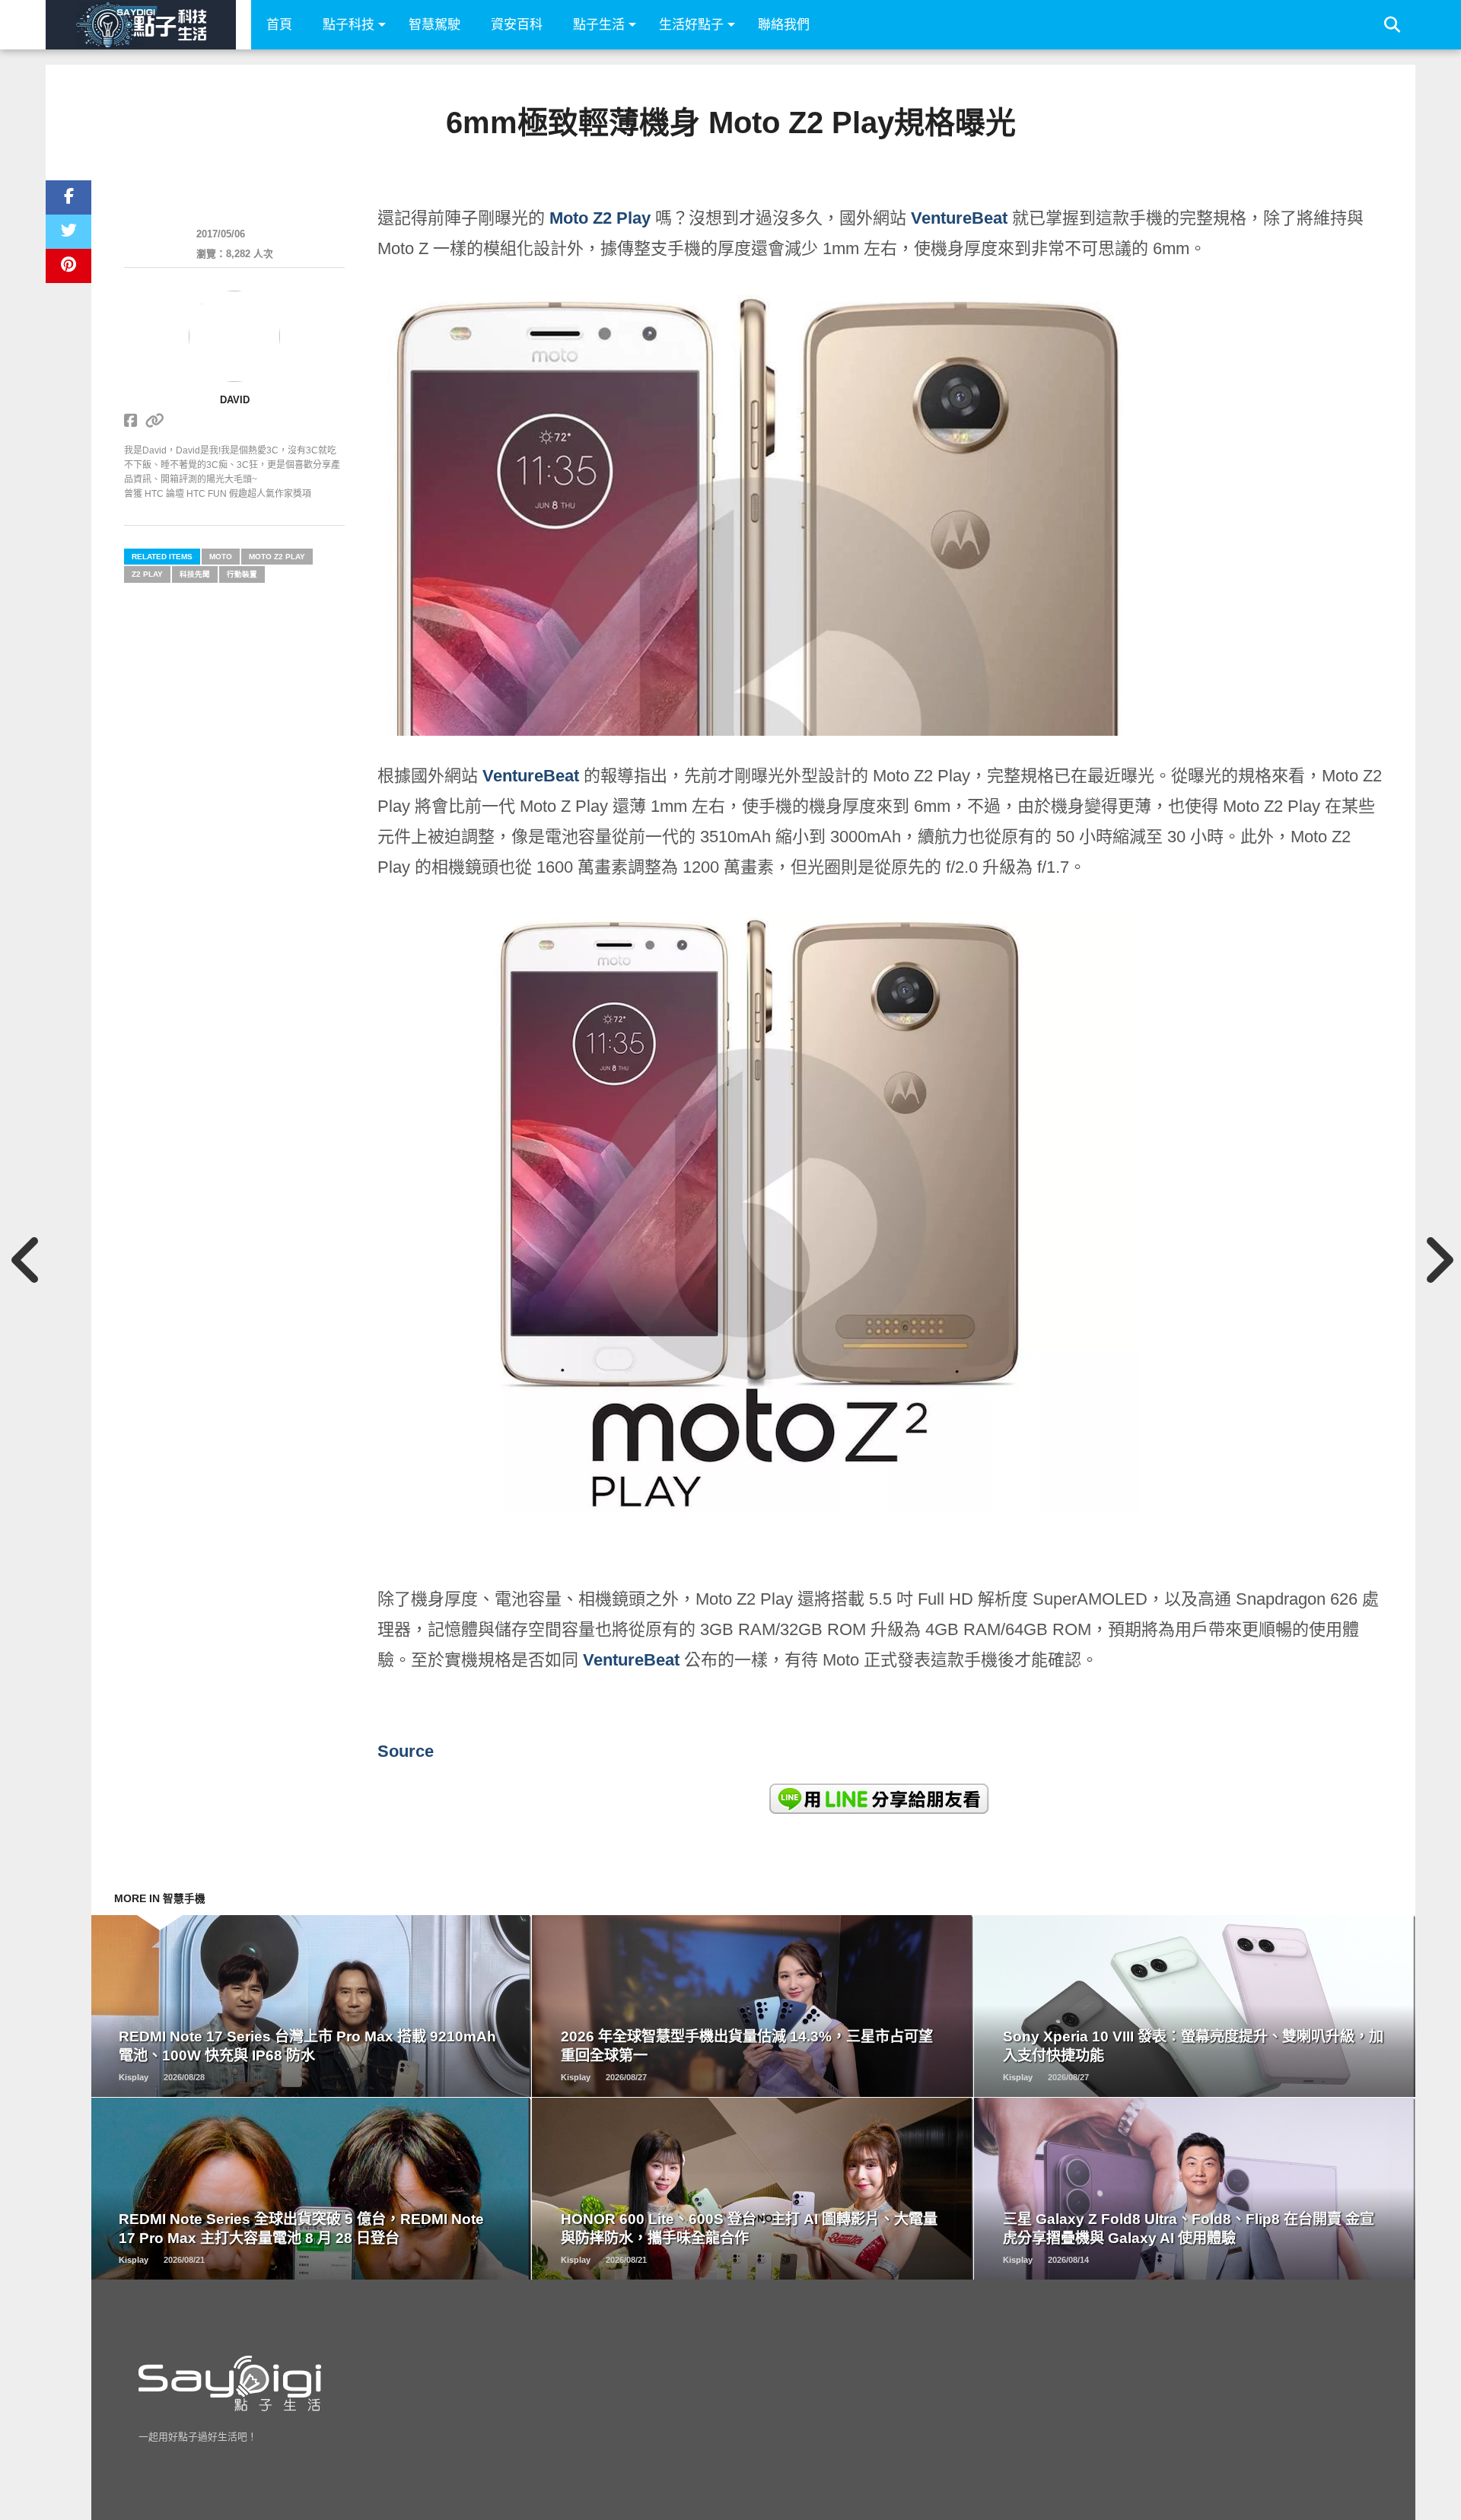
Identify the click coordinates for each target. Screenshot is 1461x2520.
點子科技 (349, 25)
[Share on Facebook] (68, 197)
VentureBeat (959, 218)
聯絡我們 (784, 25)
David (235, 400)
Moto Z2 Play (600, 218)
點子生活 (599, 25)
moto (221, 557)
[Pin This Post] (68, 266)
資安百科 (517, 25)
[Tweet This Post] (68, 232)
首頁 (279, 25)
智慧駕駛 (434, 25)
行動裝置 (242, 574)
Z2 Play (147, 574)
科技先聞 (195, 574)
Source (406, 1751)
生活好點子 (691, 25)
